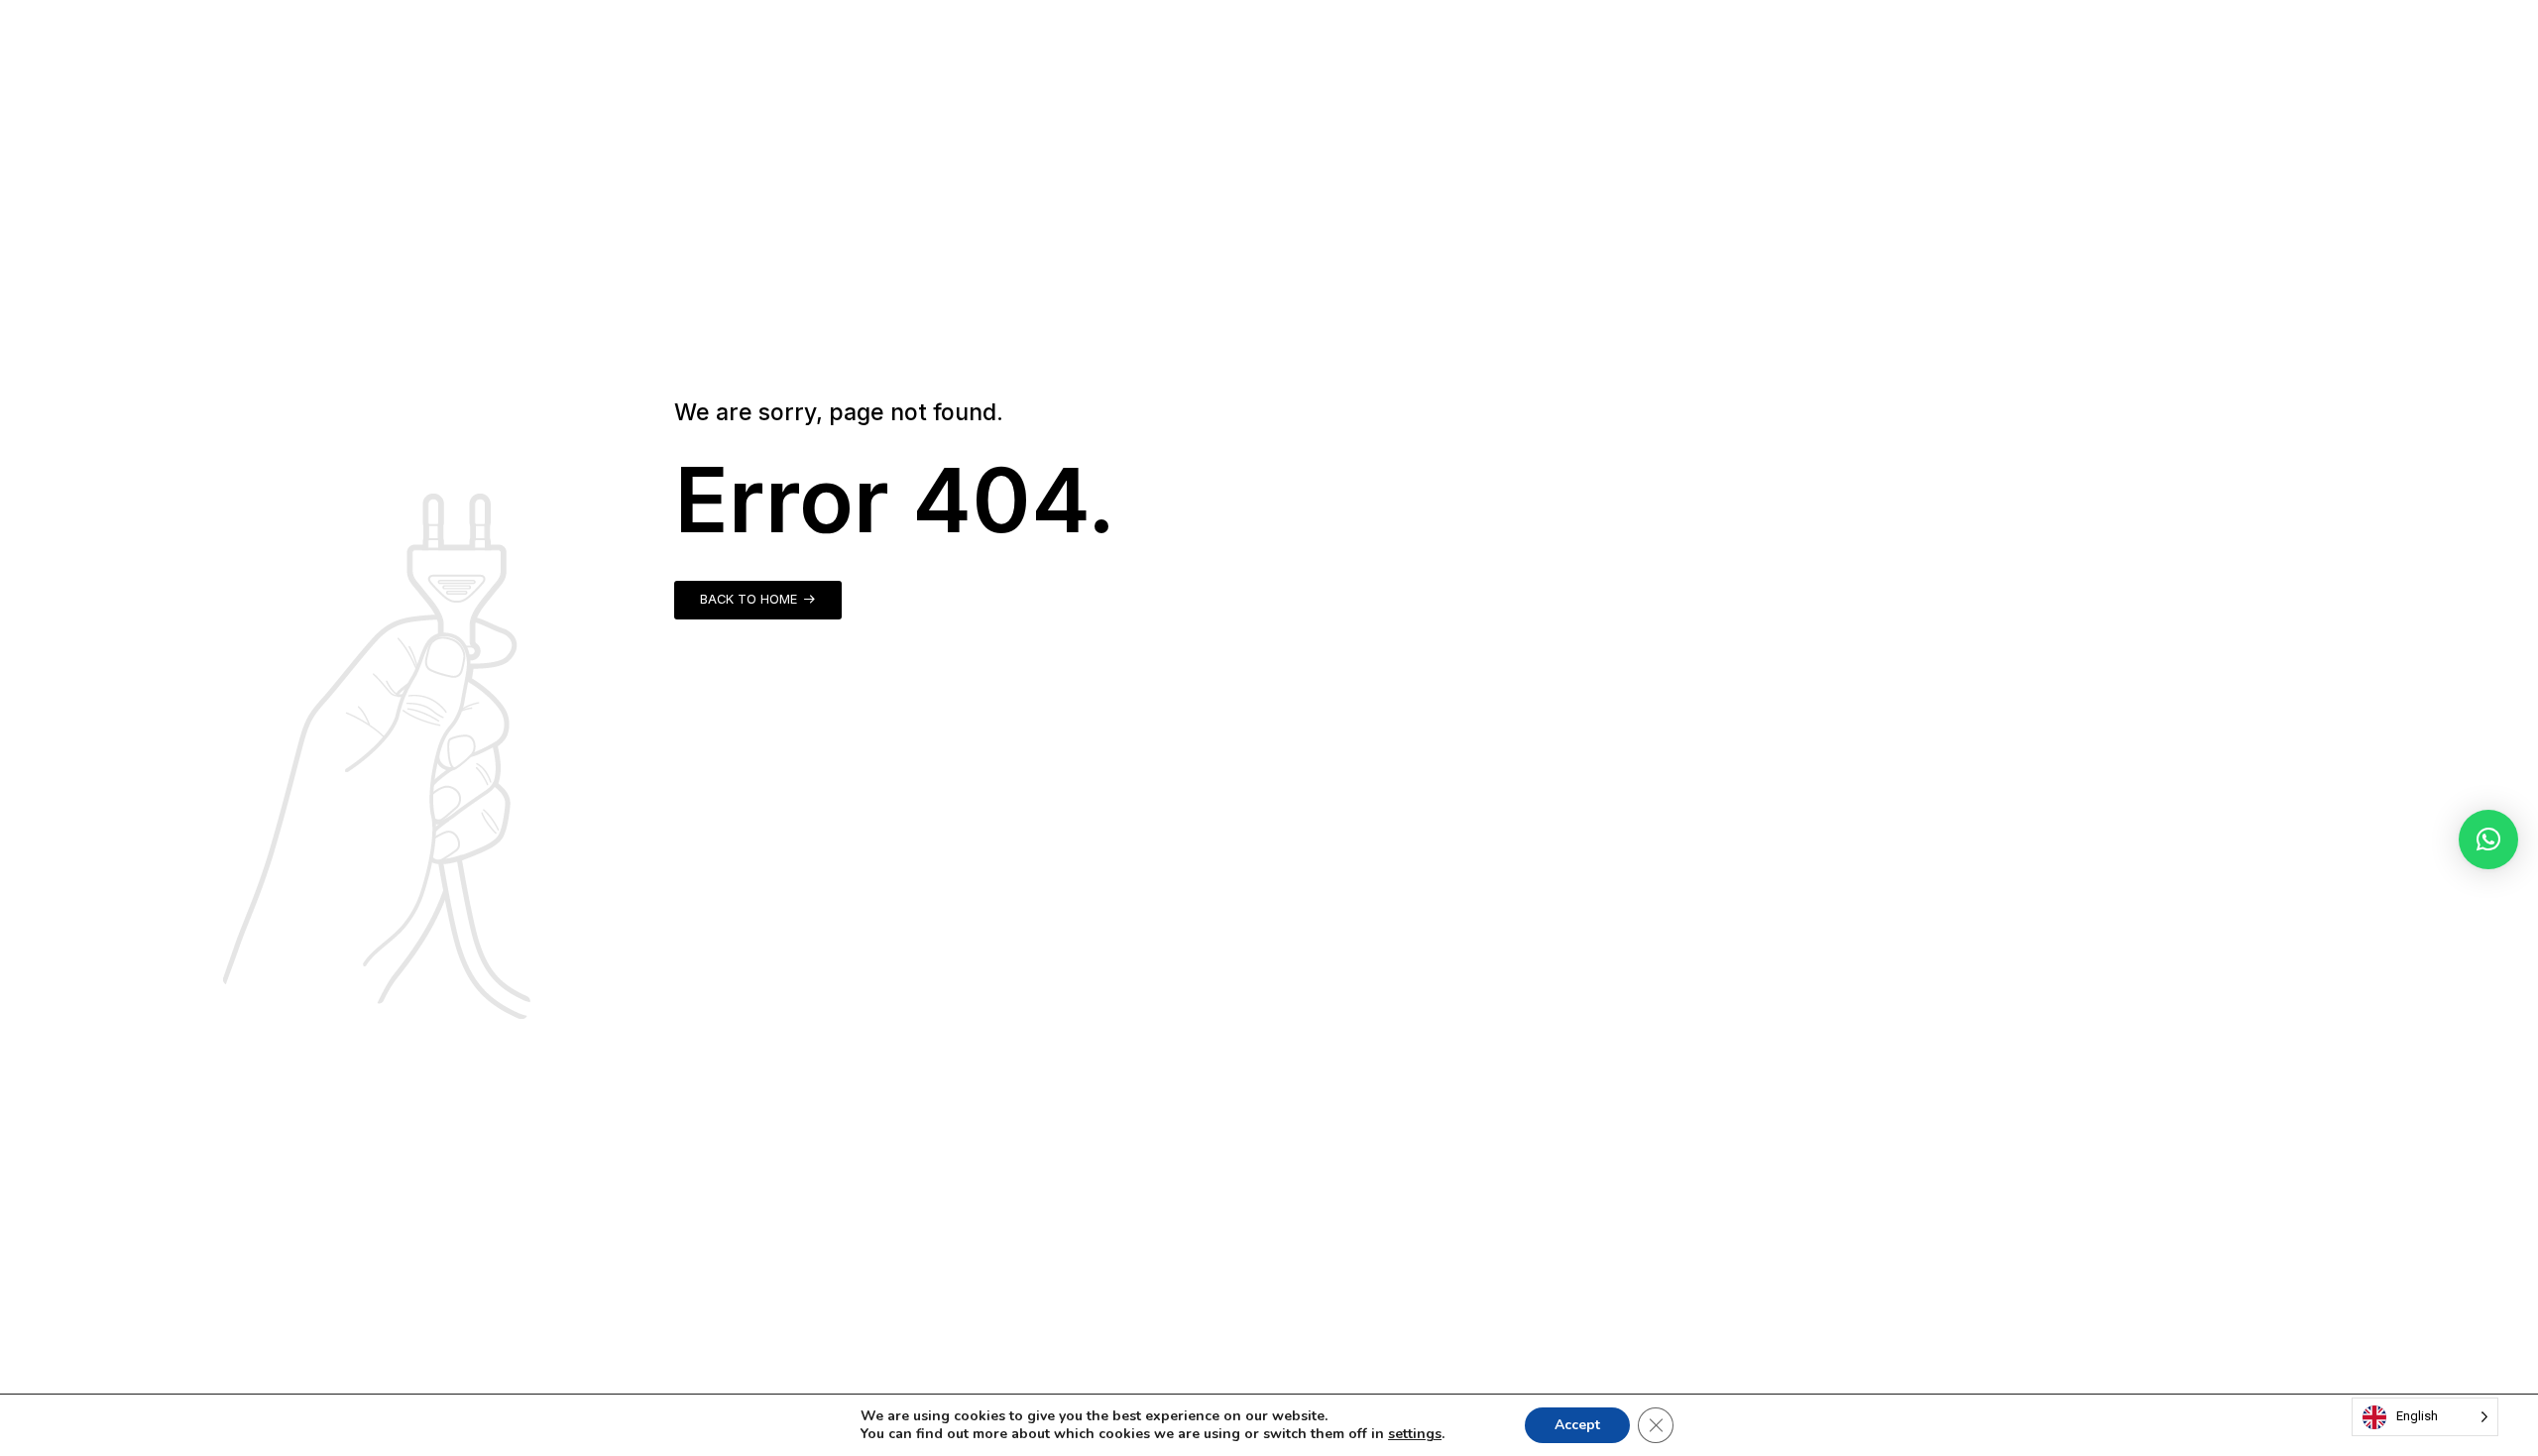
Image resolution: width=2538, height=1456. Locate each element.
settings (1415, 1434)
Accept (1577, 1425)
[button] (2488, 840)
